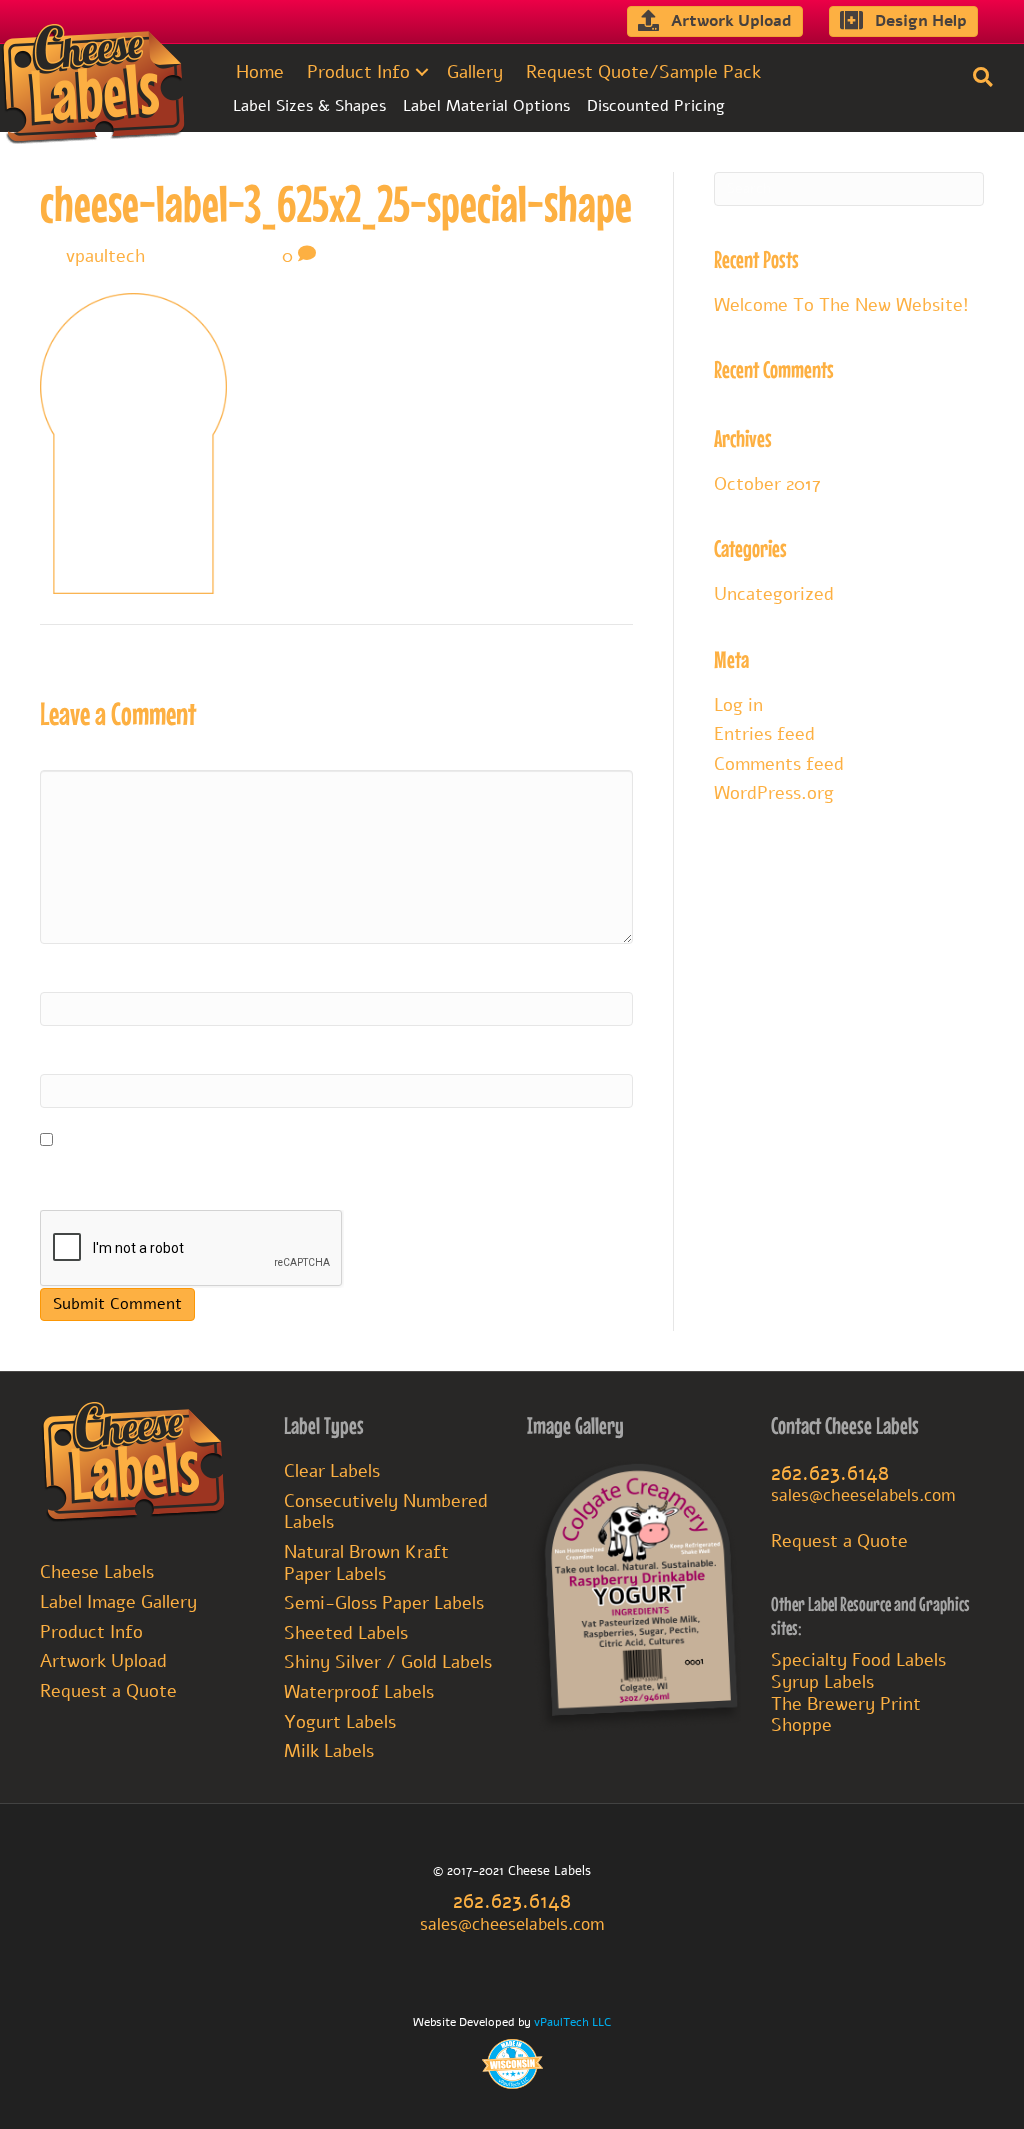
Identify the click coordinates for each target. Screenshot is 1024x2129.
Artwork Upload (103, 1661)
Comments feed (779, 764)
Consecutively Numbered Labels (386, 1512)
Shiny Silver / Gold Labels (388, 1662)
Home (260, 72)
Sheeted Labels (346, 1633)
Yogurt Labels (340, 1722)
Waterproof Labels (359, 1692)
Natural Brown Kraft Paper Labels (366, 1563)
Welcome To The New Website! (841, 305)
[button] (422, 72)
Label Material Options (486, 106)
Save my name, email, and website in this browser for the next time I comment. (319, 1173)
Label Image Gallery (118, 1602)
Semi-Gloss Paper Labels (384, 1603)
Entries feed (764, 734)
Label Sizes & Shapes (309, 106)
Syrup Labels (822, 1682)
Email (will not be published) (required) (213, 1058)
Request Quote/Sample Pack (643, 72)
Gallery (475, 72)
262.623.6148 (830, 1473)
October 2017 (767, 484)
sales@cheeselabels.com (863, 1495)
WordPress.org (774, 793)
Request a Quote (108, 1691)
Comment (83, 754)
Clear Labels (332, 1471)
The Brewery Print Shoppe (846, 1715)
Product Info (358, 72)
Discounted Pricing (656, 106)
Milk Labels (329, 1751)
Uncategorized (774, 594)
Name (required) (114, 976)
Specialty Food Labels (858, 1660)
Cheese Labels (97, 1572)
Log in (738, 705)
